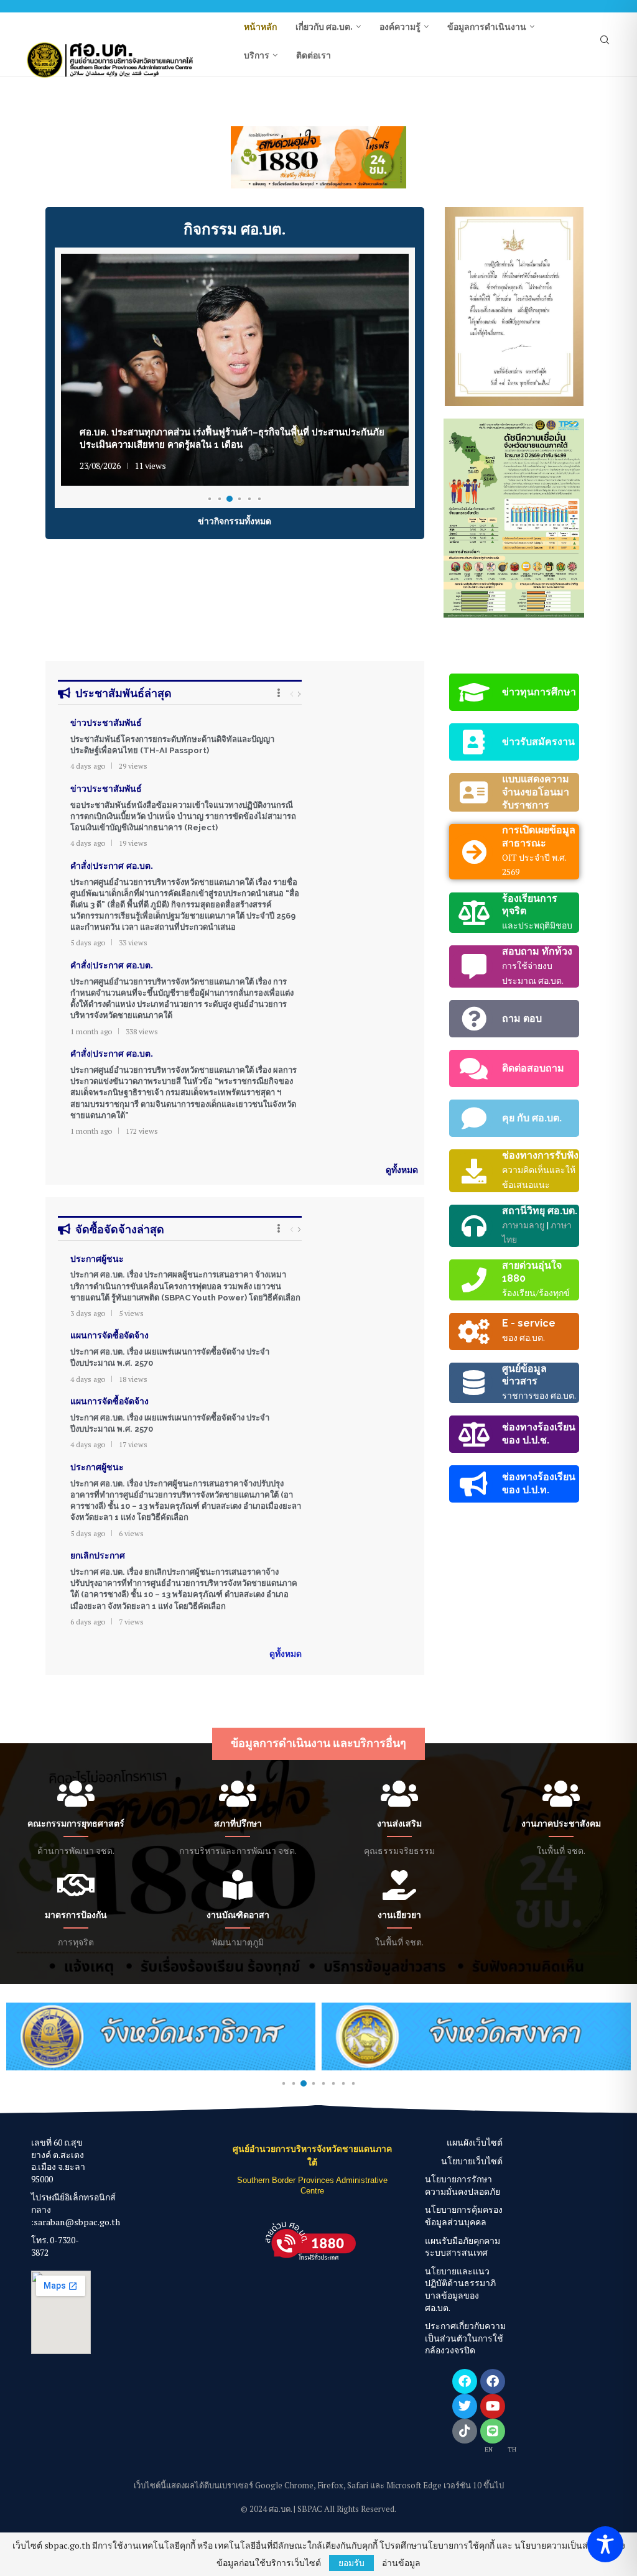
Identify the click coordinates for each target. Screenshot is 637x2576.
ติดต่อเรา (314, 55)
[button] (62, 157)
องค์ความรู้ (400, 27)
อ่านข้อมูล (401, 2563)
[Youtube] (493, 2406)
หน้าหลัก (260, 27)
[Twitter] (465, 2406)
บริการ (257, 55)
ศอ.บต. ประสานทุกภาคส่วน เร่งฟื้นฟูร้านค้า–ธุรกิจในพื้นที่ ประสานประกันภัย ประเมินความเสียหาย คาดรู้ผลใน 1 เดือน (232, 438)
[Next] (299, 694)
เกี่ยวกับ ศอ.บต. (324, 27)
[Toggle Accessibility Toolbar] (605, 2544)
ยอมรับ (351, 2563)
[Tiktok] (465, 2431)
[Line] (493, 2431)
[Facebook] (465, 2381)
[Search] (605, 41)
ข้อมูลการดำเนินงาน (487, 27)
